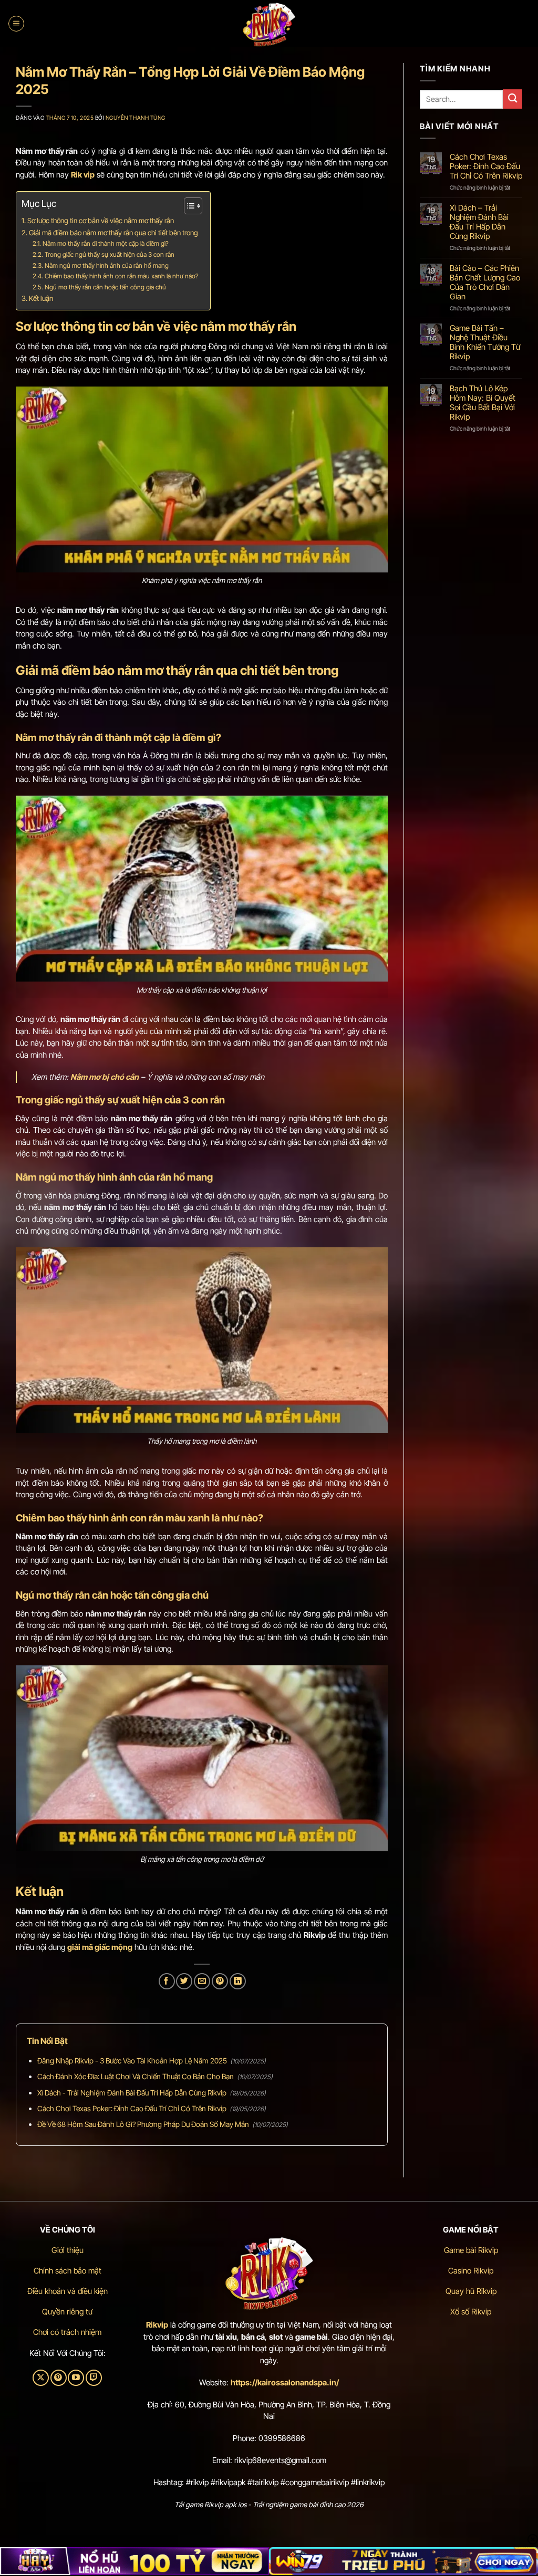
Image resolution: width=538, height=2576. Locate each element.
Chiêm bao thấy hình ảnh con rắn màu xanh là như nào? (121, 276)
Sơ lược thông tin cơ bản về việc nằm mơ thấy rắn (101, 221)
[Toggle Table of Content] (188, 206)
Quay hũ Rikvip (471, 2291)
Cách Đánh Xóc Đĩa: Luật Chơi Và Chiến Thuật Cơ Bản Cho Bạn (136, 2076)
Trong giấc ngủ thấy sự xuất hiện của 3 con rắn (109, 254)
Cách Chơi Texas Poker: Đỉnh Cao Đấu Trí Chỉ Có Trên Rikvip (132, 2108)
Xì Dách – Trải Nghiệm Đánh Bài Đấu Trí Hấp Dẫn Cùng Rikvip (479, 222)
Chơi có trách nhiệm (67, 2332)
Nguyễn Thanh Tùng (136, 118)
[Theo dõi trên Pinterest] (59, 2378)
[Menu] (16, 24)
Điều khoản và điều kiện (68, 2291)
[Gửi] (513, 99)
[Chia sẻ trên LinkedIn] (238, 1981)
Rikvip (157, 2325)
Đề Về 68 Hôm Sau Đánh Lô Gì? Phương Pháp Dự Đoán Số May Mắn (143, 2124)
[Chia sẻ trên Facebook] (167, 1981)
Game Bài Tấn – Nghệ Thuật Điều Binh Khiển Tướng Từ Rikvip (485, 342)
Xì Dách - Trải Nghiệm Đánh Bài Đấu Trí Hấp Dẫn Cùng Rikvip (132, 2093)
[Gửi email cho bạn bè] (202, 1981)
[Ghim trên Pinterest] (220, 1981)
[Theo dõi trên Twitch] (94, 2378)
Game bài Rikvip (471, 2250)
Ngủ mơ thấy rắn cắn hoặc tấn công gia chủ (105, 287)
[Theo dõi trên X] (41, 2378)
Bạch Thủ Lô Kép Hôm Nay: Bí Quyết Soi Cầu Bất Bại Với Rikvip (483, 403)
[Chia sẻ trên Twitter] (184, 1981)
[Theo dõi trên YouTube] (76, 2378)
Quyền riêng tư (67, 2312)
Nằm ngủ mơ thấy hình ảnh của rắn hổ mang (106, 265)
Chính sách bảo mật (68, 2271)
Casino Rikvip (471, 2271)
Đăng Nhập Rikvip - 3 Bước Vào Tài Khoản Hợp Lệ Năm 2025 (132, 2061)
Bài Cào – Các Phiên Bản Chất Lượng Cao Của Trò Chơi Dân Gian (485, 283)
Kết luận (41, 298)
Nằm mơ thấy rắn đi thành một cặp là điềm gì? (105, 243)
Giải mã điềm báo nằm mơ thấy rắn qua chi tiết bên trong (114, 233)
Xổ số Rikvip (471, 2312)
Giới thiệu (68, 2250)
